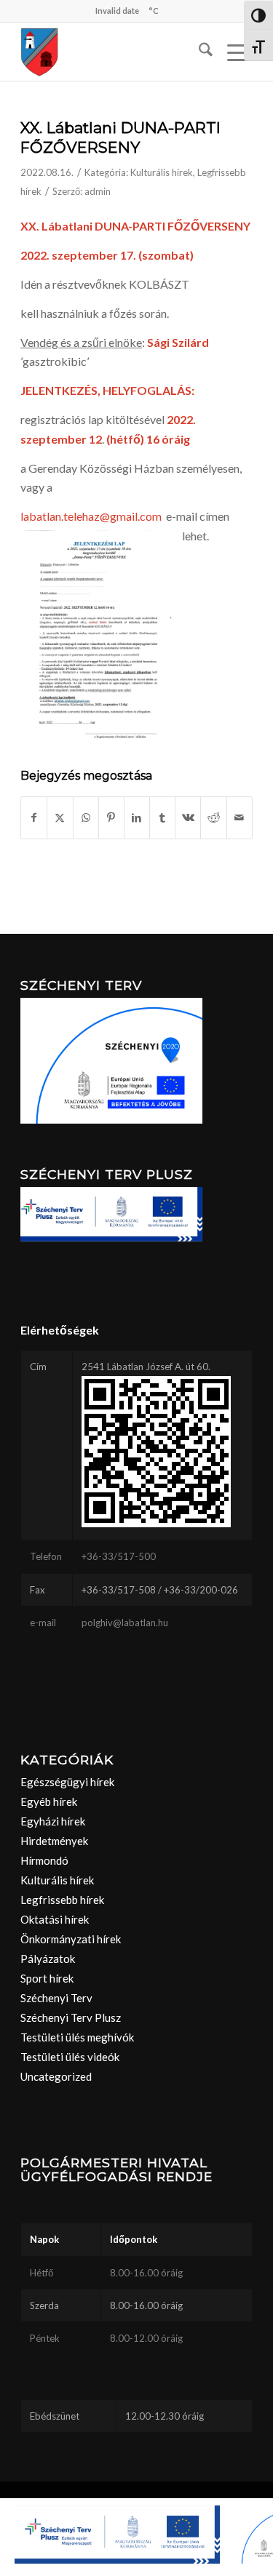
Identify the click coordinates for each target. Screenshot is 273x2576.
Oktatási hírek (55, 1919)
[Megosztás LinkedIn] (137, 817)
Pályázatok (48, 1959)
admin (98, 191)
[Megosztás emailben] (240, 817)
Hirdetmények (54, 1841)
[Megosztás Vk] (188, 817)
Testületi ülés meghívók (77, 2037)
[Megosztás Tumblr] (162, 817)
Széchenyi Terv (56, 1998)
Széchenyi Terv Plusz (71, 2017)
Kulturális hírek (162, 172)
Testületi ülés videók (70, 2057)
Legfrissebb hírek (62, 1900)
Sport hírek (47, 1978)
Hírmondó (44, 1860)
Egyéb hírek (49, 1801)
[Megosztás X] (60, 817)
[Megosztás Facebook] (34, 817)
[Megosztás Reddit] (213, 817)
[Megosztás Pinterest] (111, 817)
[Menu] (233, 52)
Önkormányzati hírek (71, 1939)
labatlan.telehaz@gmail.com (91, 516)
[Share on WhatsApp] (86, 817)
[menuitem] (198, 52)
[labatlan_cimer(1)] (113, 52)
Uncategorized (56, 2076)
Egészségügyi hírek (67, 1782)
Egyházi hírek (53, 1821)
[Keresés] (198, 52)
